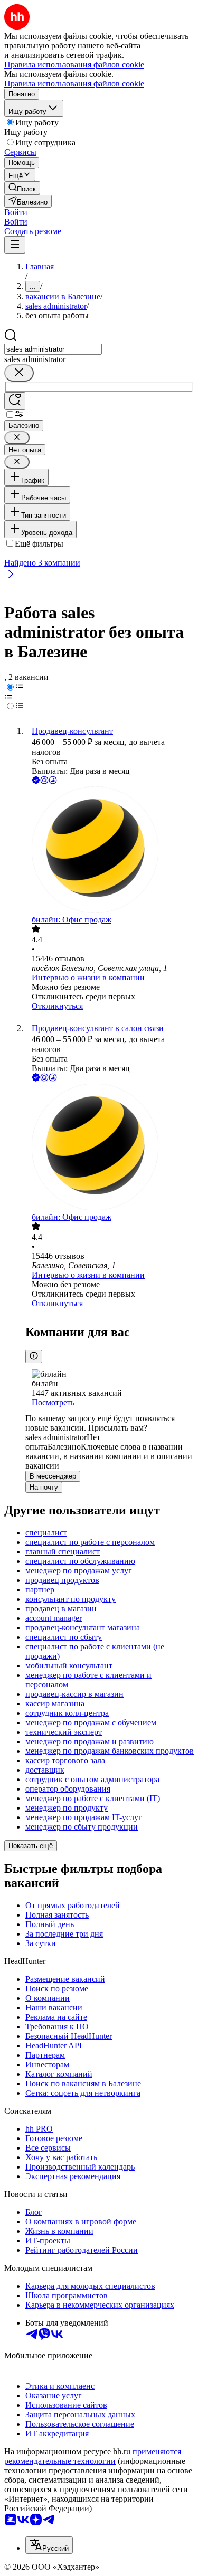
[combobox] (53, 349)
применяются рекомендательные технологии (93, 2456)
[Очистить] (19, 373)
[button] (16, 212)
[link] (22, 188)
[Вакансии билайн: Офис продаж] (110, 851)
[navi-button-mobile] (15, 245)
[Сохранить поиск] (15, 401)
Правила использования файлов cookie (74, 84)
